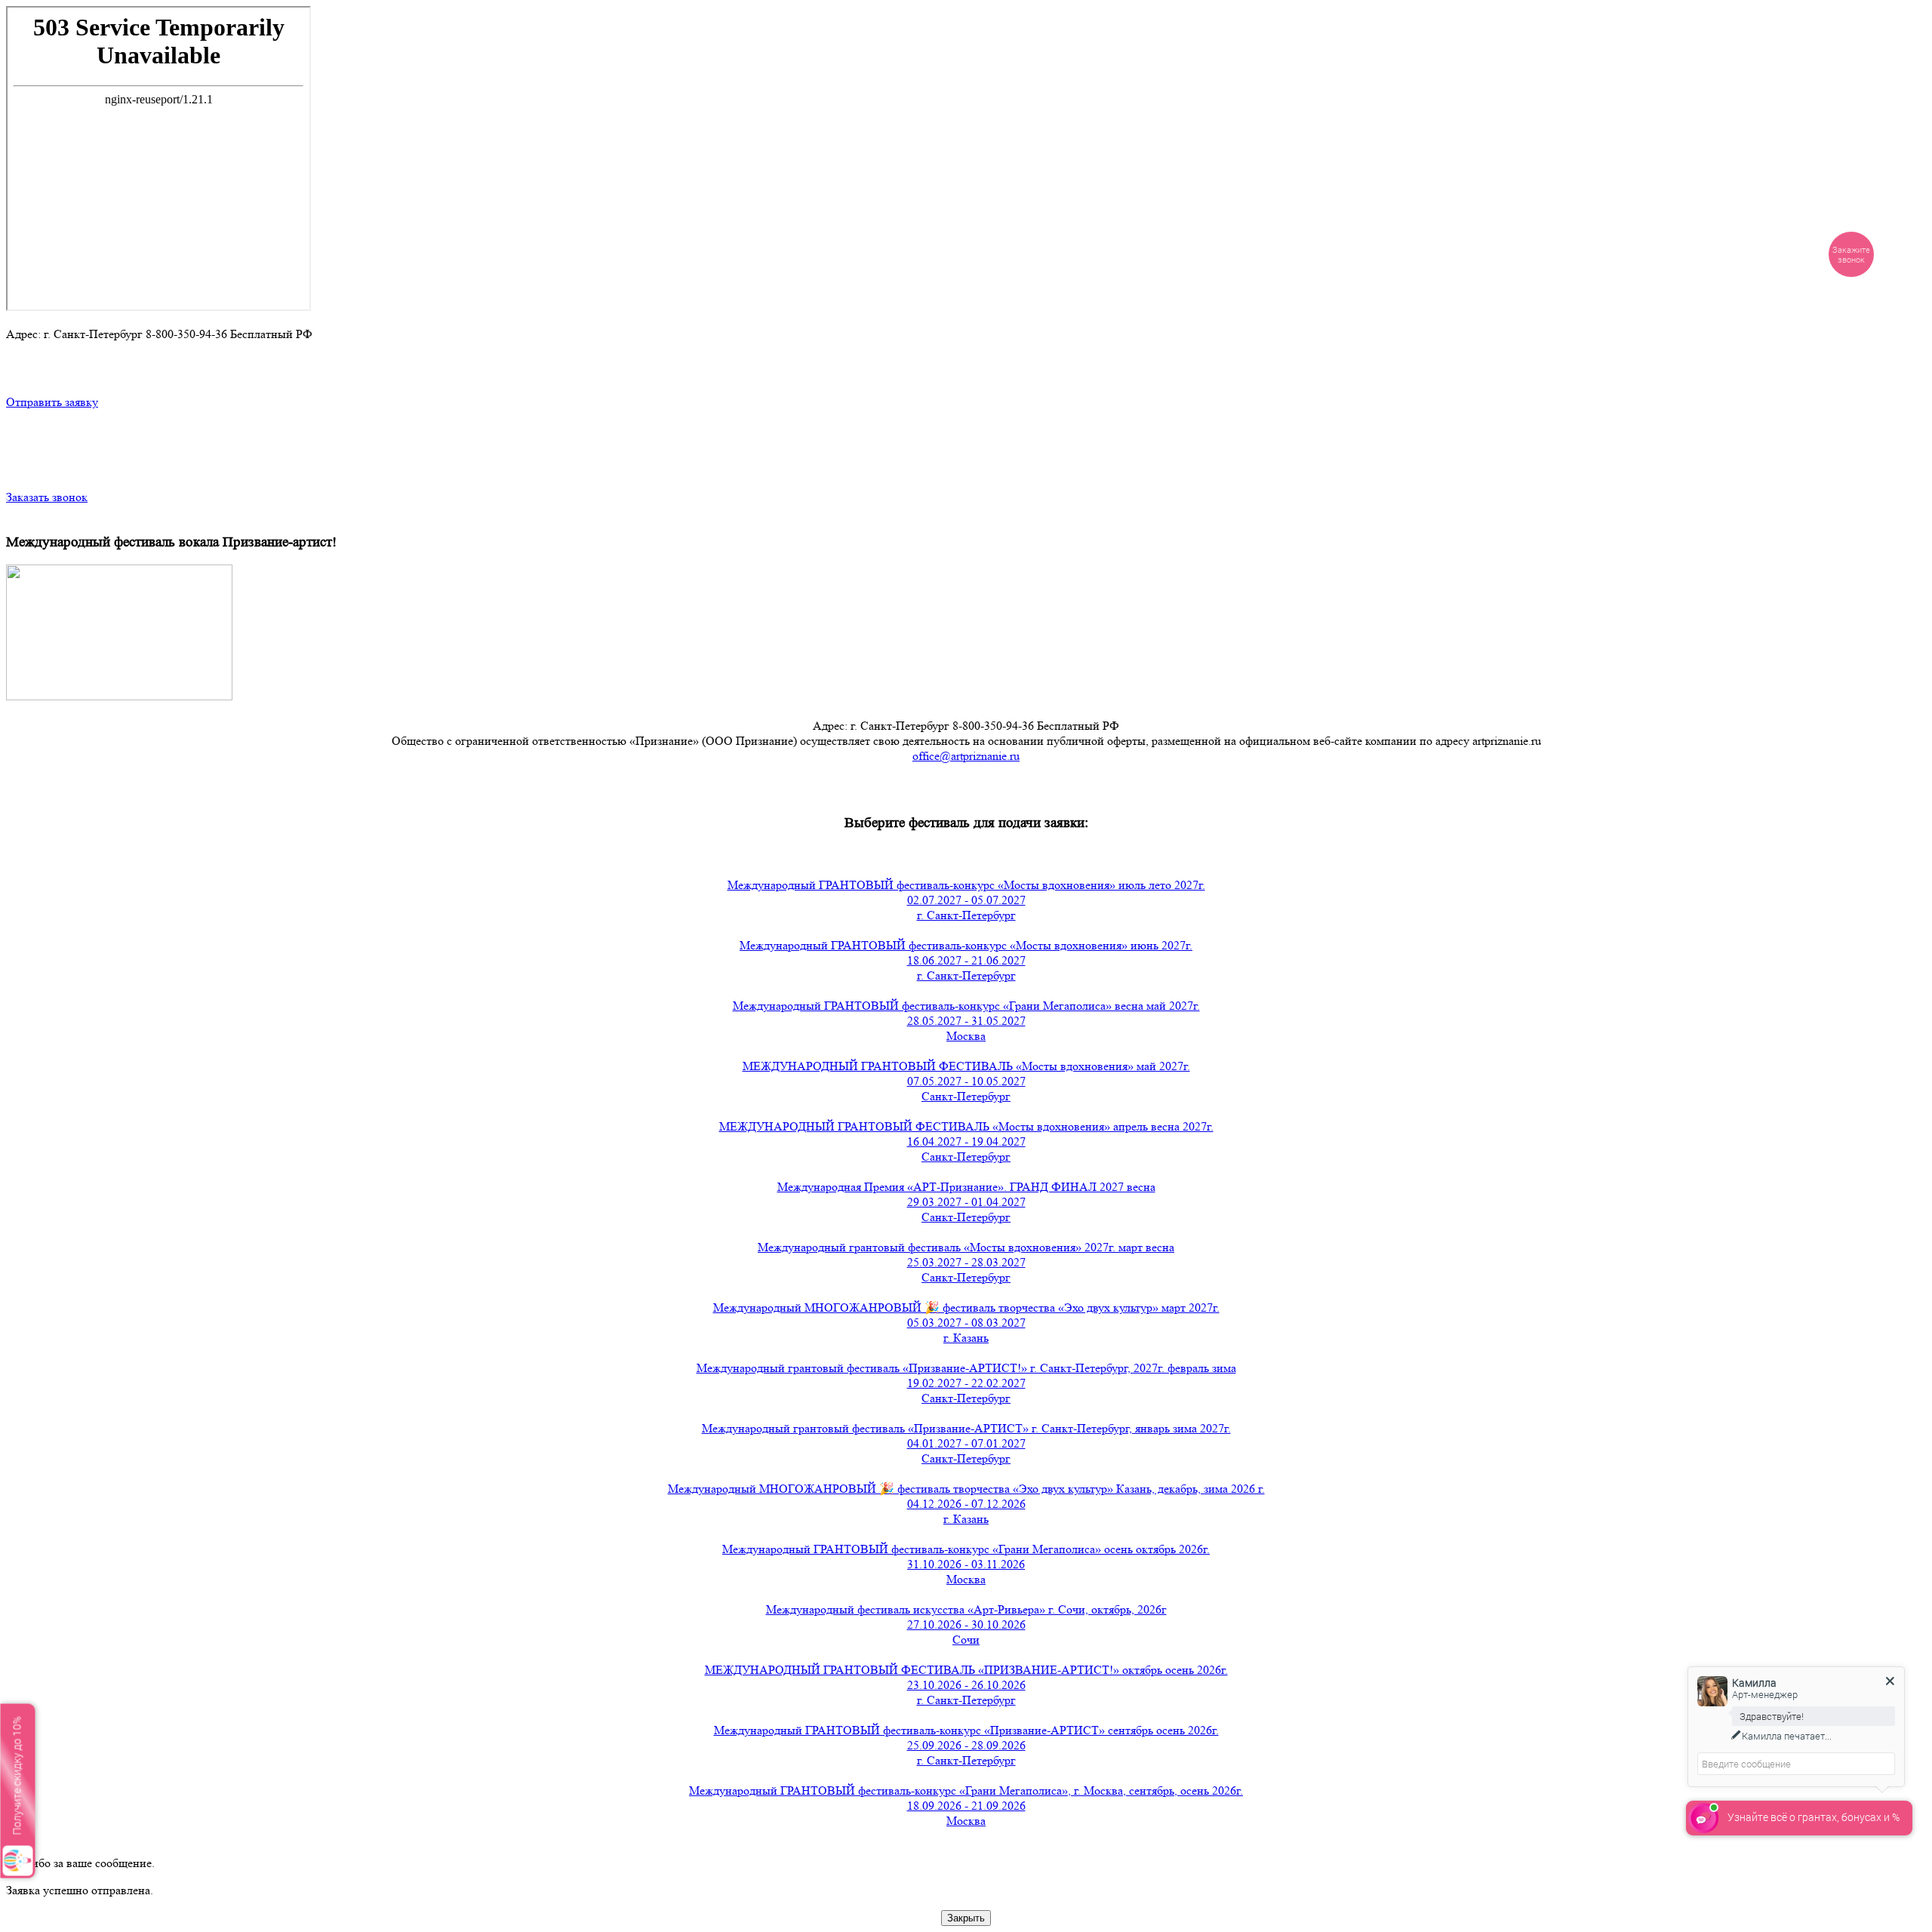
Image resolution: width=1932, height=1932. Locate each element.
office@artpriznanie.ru (966, 756)
